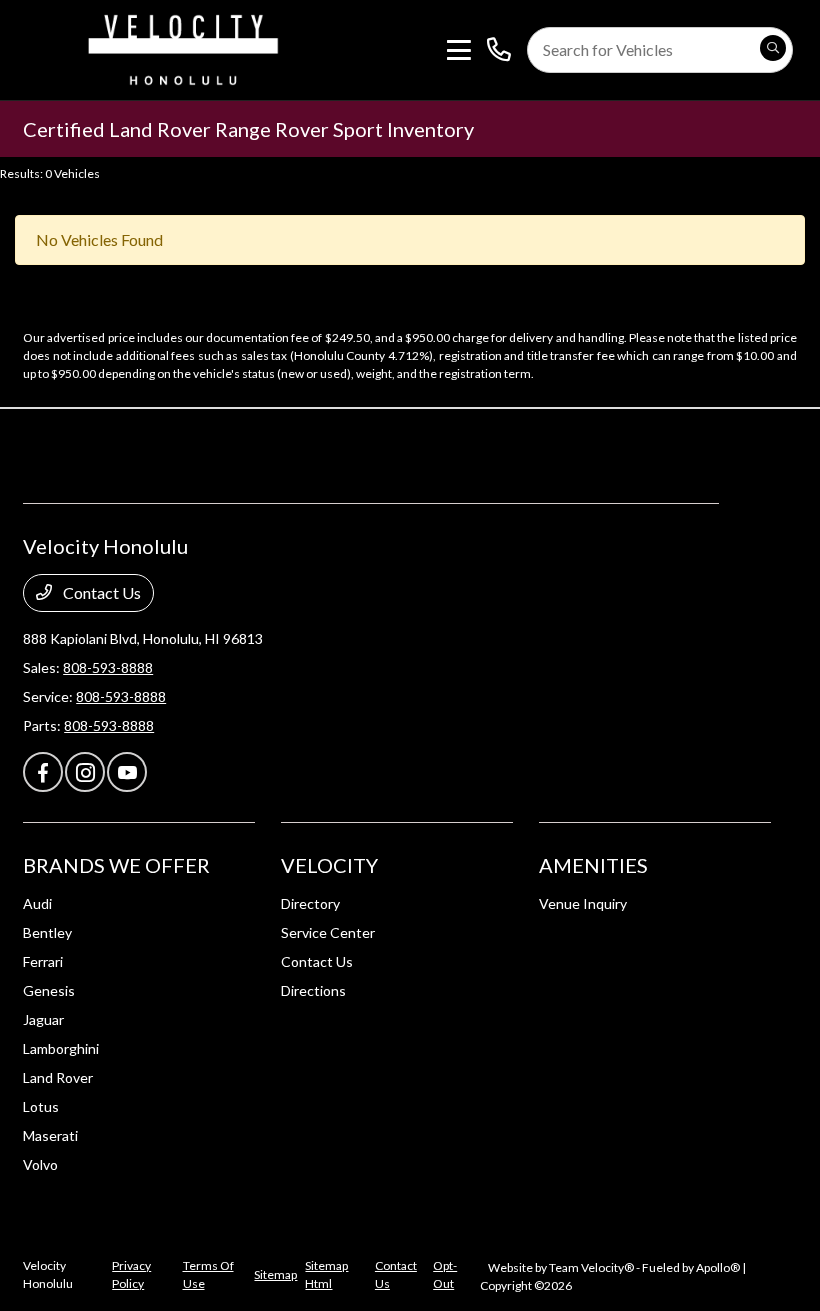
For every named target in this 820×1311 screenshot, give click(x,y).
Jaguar (43, 1019)
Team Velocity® (591, 1267)
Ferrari (43, 961)
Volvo (40, 1164)
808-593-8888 (108, 667)
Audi (37, 903)
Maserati (50, 1135)
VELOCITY (329, 865)
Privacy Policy (131, 1274)
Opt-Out (445, 1274)
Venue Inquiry (583, 903)
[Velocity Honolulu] (180, 47)
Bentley (47, 932)
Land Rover (58, 1077)
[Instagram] (85, 772)
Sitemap (275, 1274)
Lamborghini (61, 1048)
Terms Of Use (208, 1274)
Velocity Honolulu (48, 1274)
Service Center (328, 932)
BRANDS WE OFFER (116, 865)
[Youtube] (127, 772)
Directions (313, 990)
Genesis (49, 990)
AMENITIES (593, 865)
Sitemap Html (326, 1274)
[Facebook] (43, 772)
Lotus (41, 1106)
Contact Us (100, 592)
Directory (310, 903)
